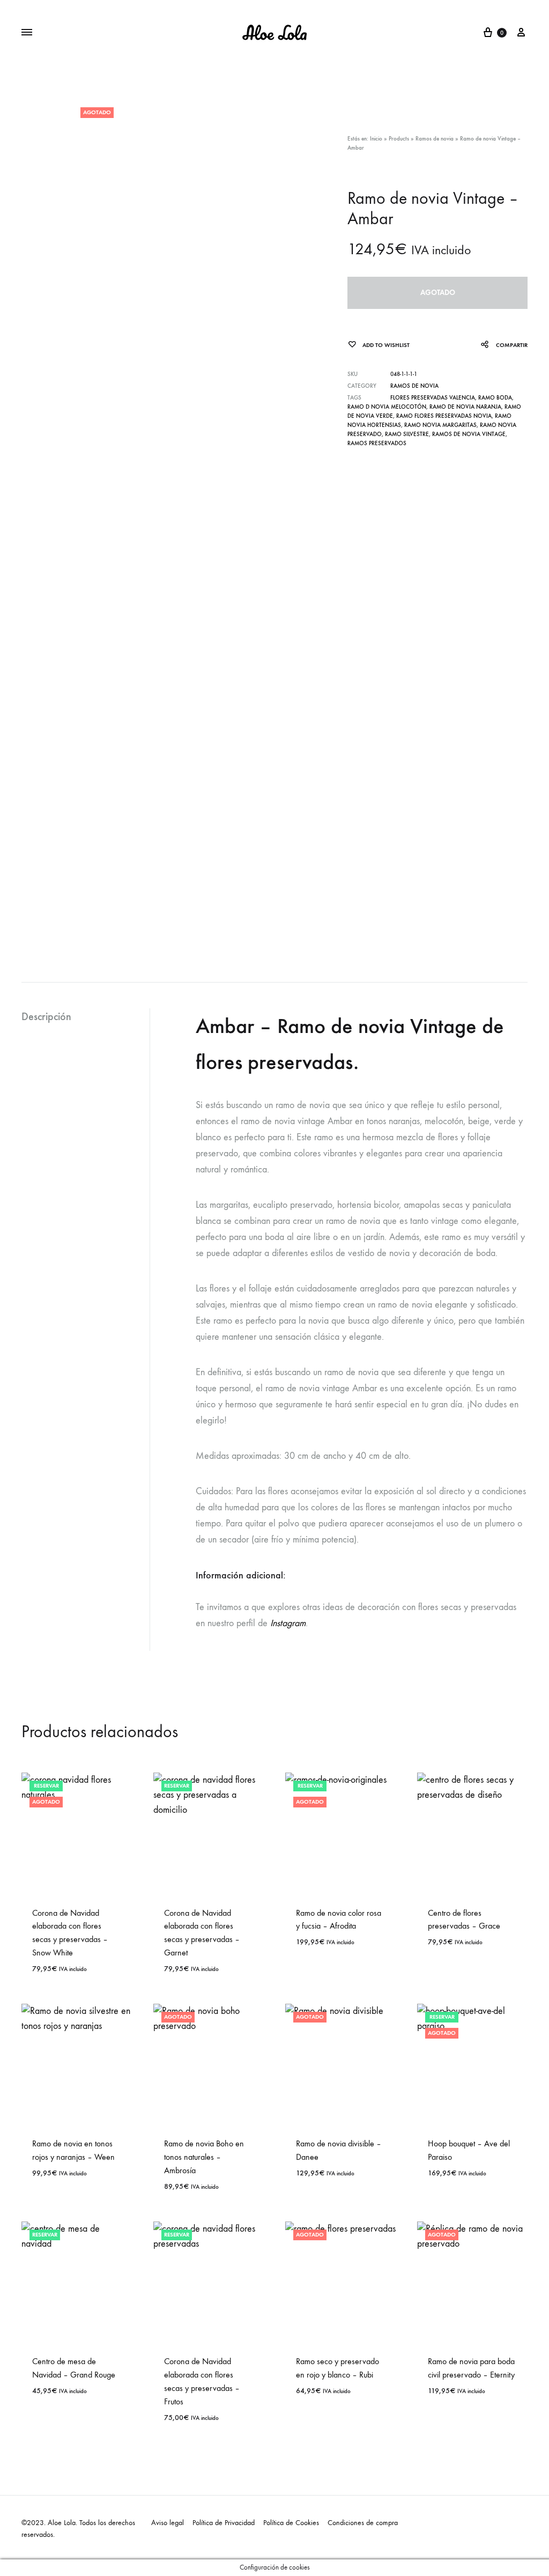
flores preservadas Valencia (433, 398)
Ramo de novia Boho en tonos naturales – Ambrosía (204, 2157)
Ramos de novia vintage (469, 434)
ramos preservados (377, 443)
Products (399, 139)
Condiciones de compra (363, 2523)
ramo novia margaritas (440, 425)
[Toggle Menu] (27, 33)
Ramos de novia (435, 139)
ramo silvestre (407, 434)
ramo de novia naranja (465, 407)
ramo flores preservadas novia (444, 416)
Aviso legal (168, 2523)
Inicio (376, 139)
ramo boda (495, 398)
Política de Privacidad (224, 2523)
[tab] (86, 1017)
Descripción (46, 1016)
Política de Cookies (291, 2523)
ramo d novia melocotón (387, 407)
